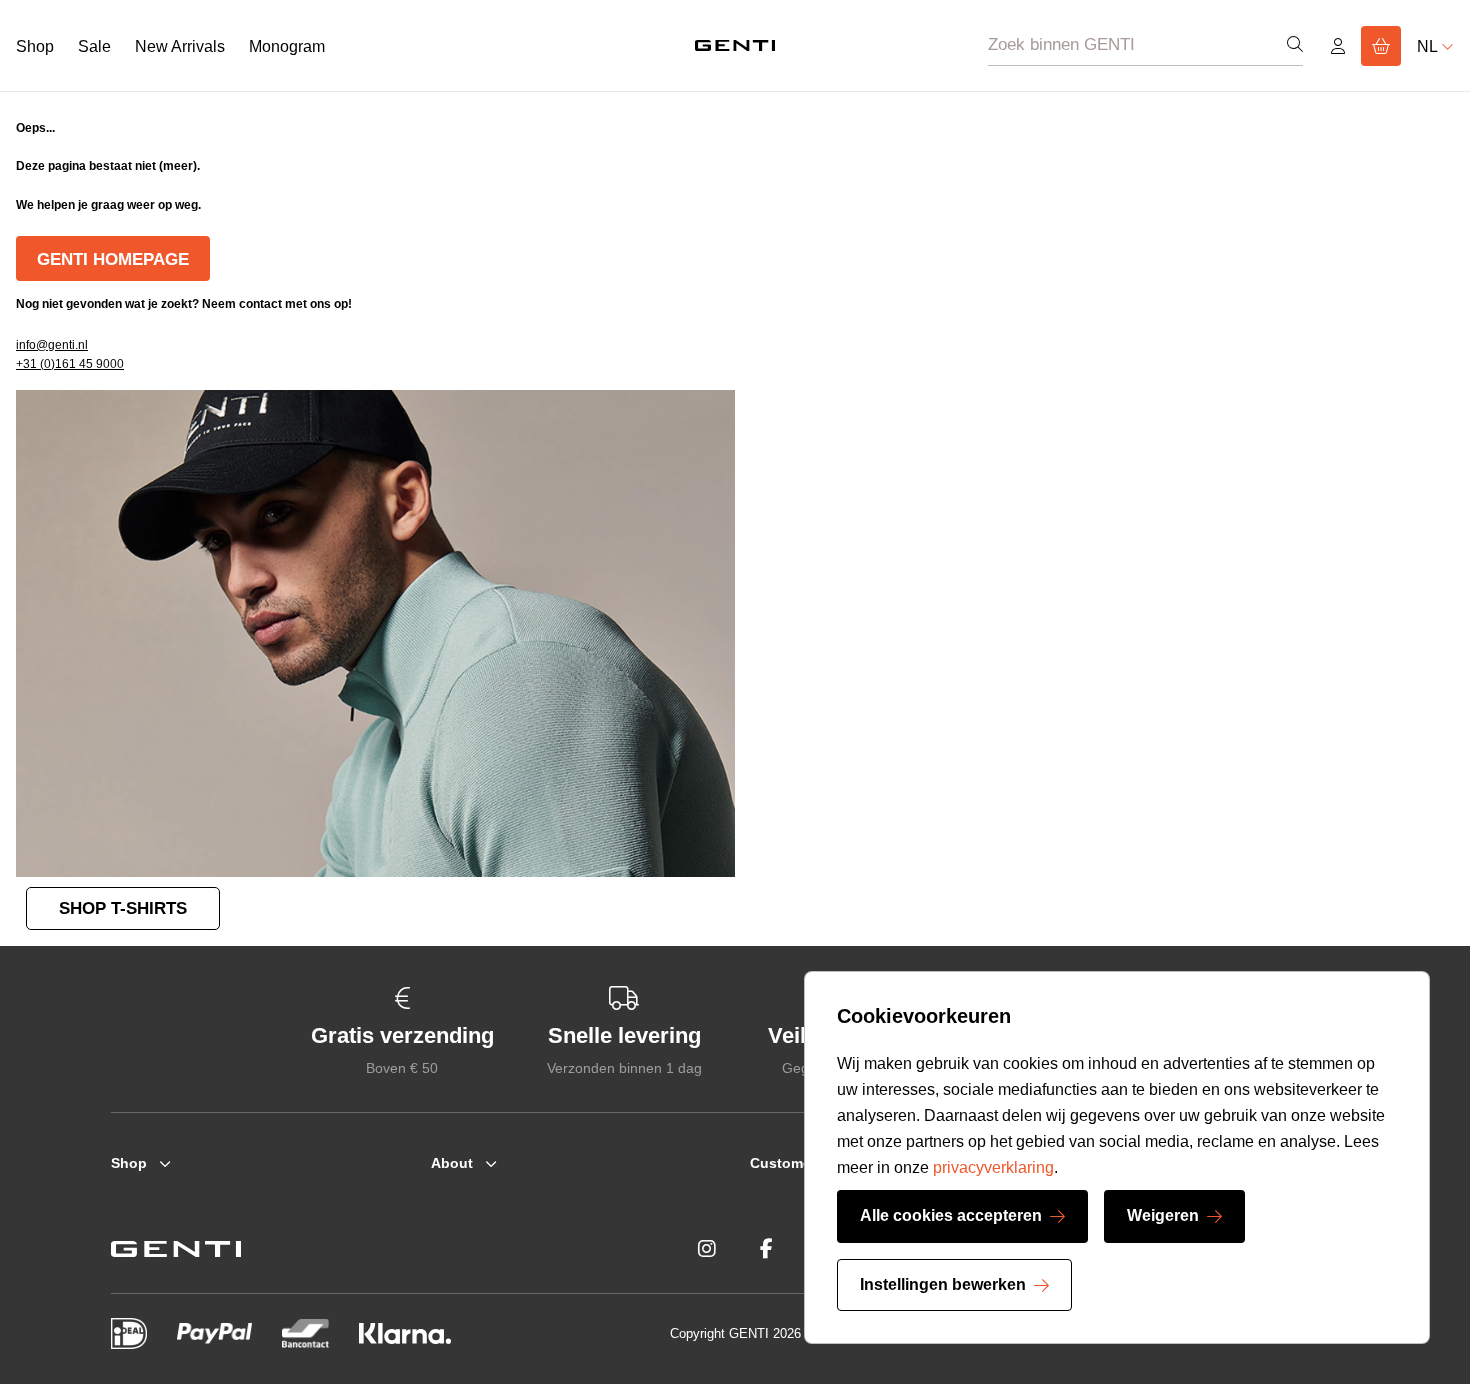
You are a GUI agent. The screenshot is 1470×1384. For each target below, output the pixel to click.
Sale (94, 46)
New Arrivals (180, 46)
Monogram (287, 46)
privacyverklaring (993, 1167)
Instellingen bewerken (943, 1284)
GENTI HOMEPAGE (113, 259)
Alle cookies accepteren (951, 1215)
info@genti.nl (52, 345)
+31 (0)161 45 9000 (70, 364)
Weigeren (1163, 1215)
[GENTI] (735, 45)
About (452, 1163)
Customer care (799, 1163)
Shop (35, 46)
